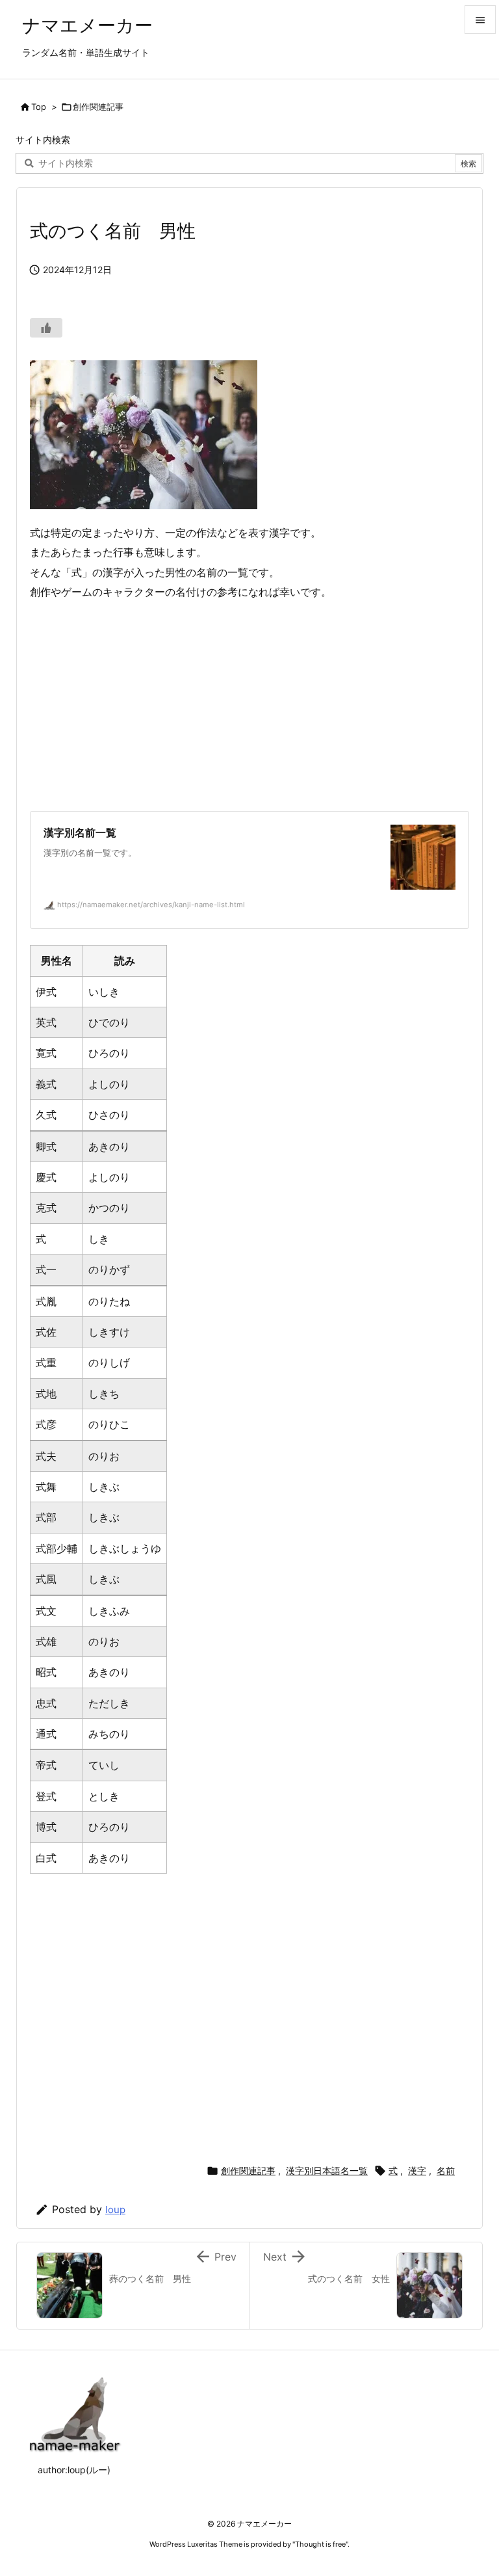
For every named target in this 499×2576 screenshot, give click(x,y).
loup (115, 2210)
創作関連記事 (98, 107)
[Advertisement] (249, 706)
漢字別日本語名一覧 (327, 2171)
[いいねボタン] (46, 328)
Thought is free (320, 2544)
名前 (446, 2171)
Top (39, 107)
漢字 (417, 2171)
